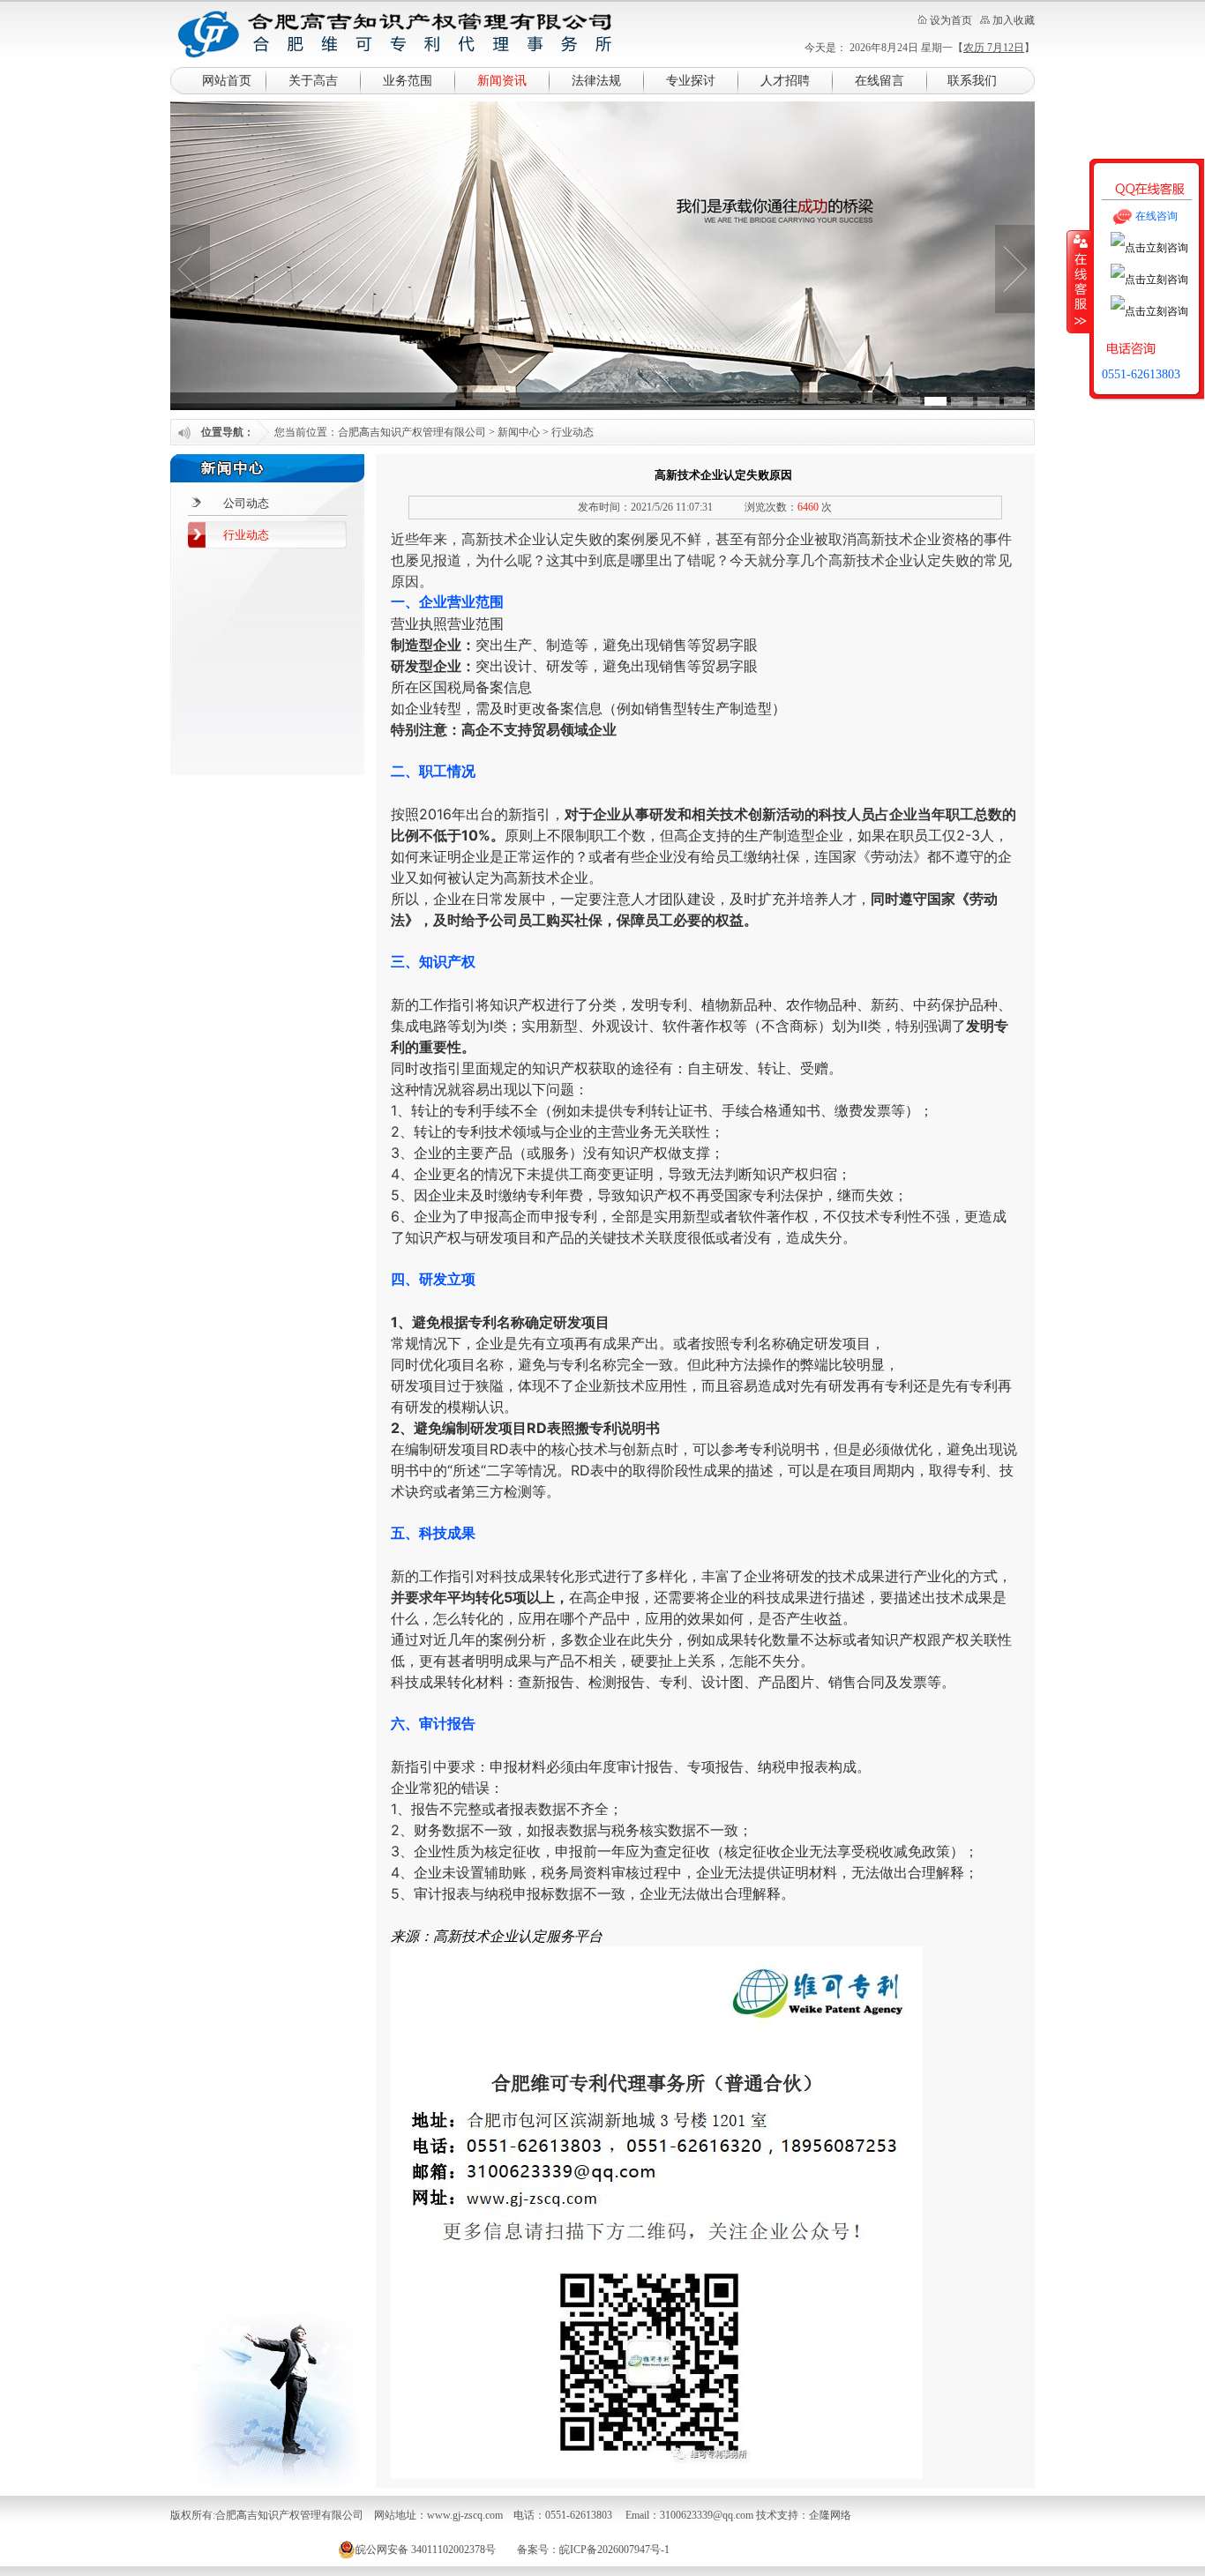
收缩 (1079, 281)
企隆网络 (830, 2515)
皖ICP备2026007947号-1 (614, 2550)
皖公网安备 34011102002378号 (426, 2550)
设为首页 (951, 20)
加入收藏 (1014, 20)
